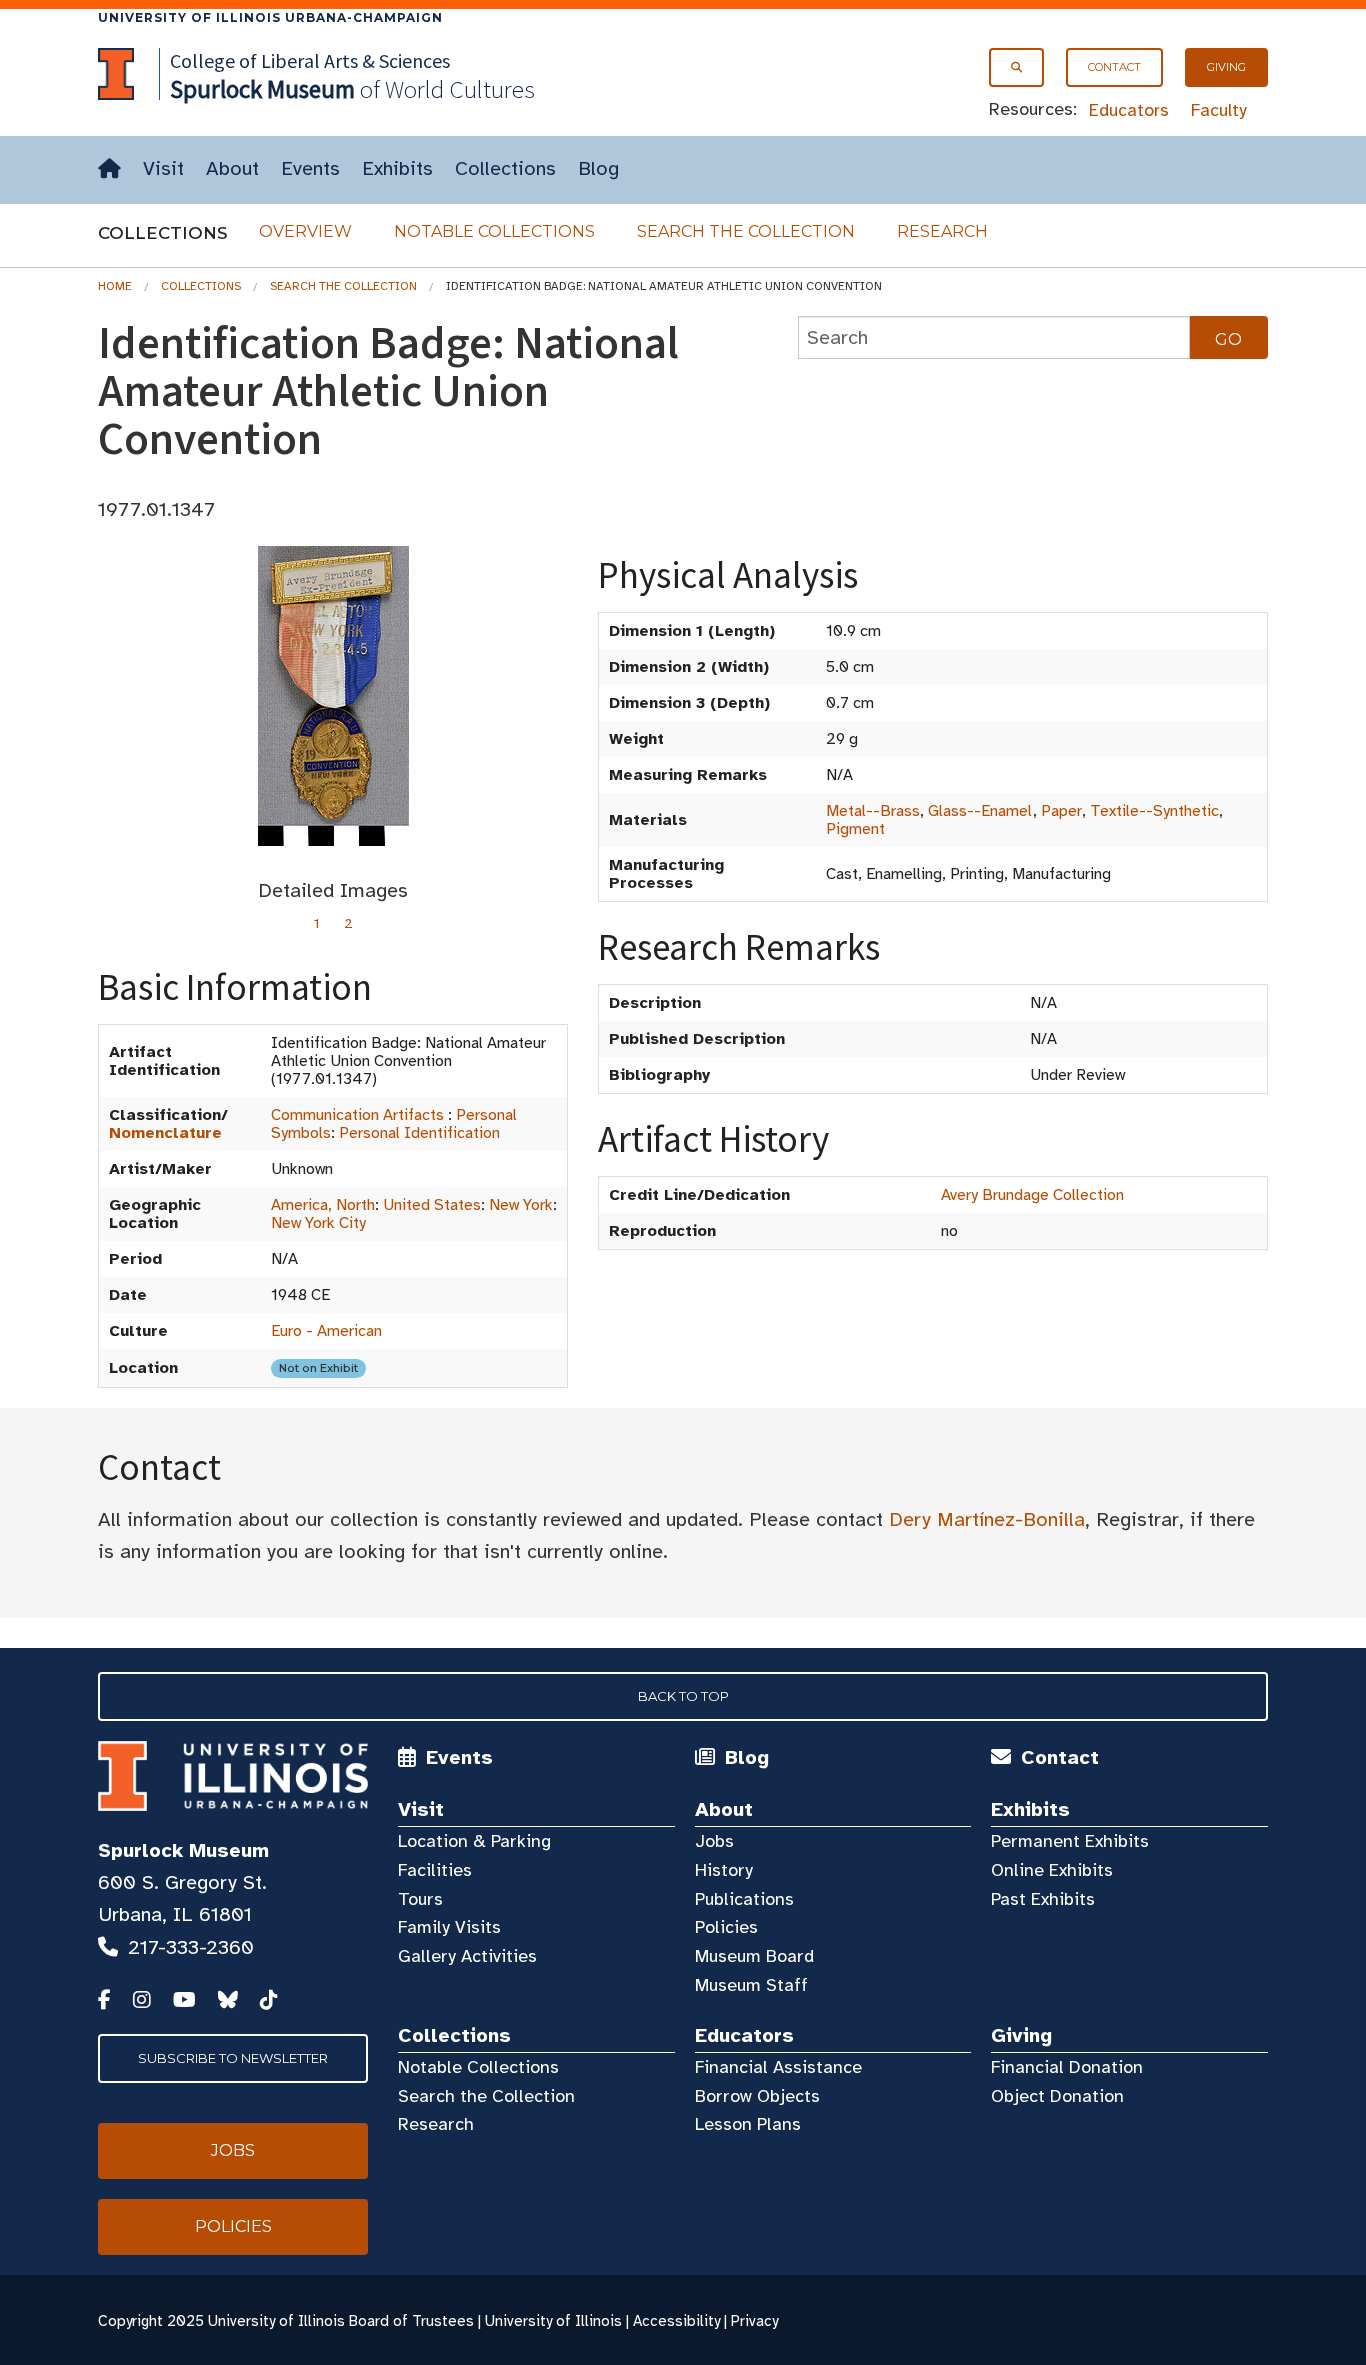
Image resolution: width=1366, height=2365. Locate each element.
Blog (598, 168)
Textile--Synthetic (1154, 811)
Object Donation (1057, 2096)
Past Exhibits (1043, 1899)
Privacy (754, 2321)
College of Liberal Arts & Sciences (310, 60)
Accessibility (676, 2321)
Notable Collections (494, 231)
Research (942, 231)
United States (432, 1205)
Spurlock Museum (183, 1850)
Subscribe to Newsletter (233, 2058)
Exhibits (397, 168)
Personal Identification (419, 1133)
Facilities (435, 1870)
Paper (1061, 811)
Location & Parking (474, 1841)
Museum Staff (751, 1985)
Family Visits (449, 1927)
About (232, 168)
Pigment (855, 829)
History (724, 1870)
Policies (726, 1927)
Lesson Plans (748, 2124)
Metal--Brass (873, 811)
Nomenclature (165, 1133)
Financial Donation (1067, 2067)
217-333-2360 (191, 1947)
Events (310, 168)
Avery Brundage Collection (1032, 1195)
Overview (305, 231)
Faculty (1219, 110)
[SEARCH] (1016, 67)
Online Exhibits (1052, 1870)
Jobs (714, 1841)
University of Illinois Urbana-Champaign (270, 17)
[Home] (109, 169)
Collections (505, 168)
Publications (744, 1899)
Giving (1226, 67)
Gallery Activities (467, 1956)
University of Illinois (553, 2321)
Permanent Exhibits (1070, 1841)
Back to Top (683, 1696)
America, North (323, 1205)
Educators (1129, 110)
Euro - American (326, 1331)
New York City (318, 1223)
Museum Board (754, 1956)
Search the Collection (746, 231)
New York (521, 1205)
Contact (1114, 67)
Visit (163, 168)
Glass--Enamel (980, 811)
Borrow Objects (757, 2096)
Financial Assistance (778, 2067)
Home (115, 286)
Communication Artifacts (357, 1115)
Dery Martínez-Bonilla (987, 1519)
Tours (420, 1899)
